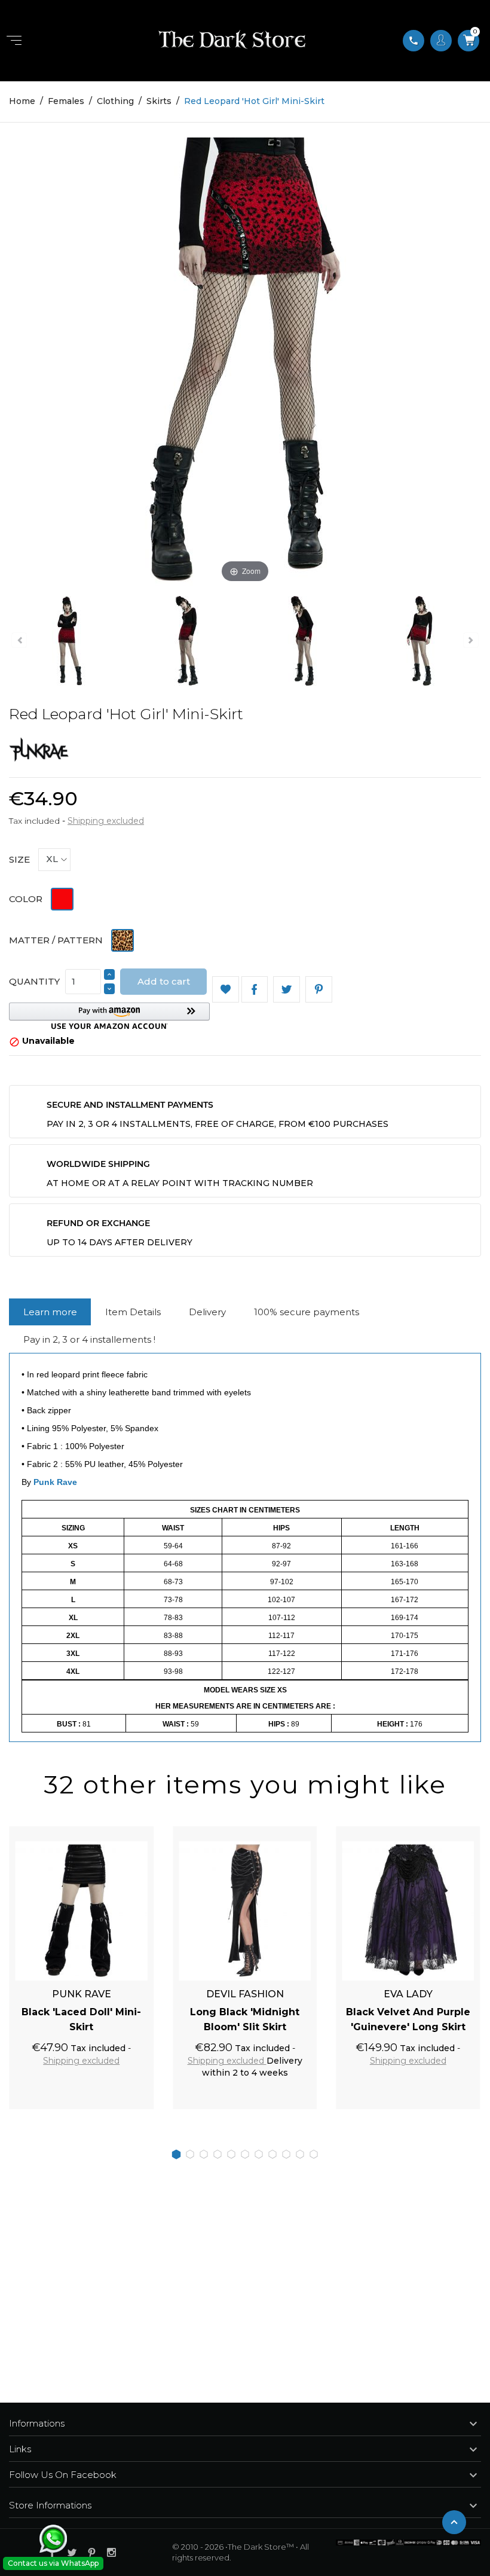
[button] (109, 1016)
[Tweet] (287, 990)
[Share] (255, 990)
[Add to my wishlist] (226, 990)
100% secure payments (307, 1312)
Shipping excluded (106, 821)
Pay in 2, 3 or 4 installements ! (89, 1339)
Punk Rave (55, 1482)
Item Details (133, 1312)
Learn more (50, 1312)
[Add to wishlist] (131, 1832)
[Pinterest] (319, 990)
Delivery (207, 1312)
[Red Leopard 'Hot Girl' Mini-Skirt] (96, 643)
